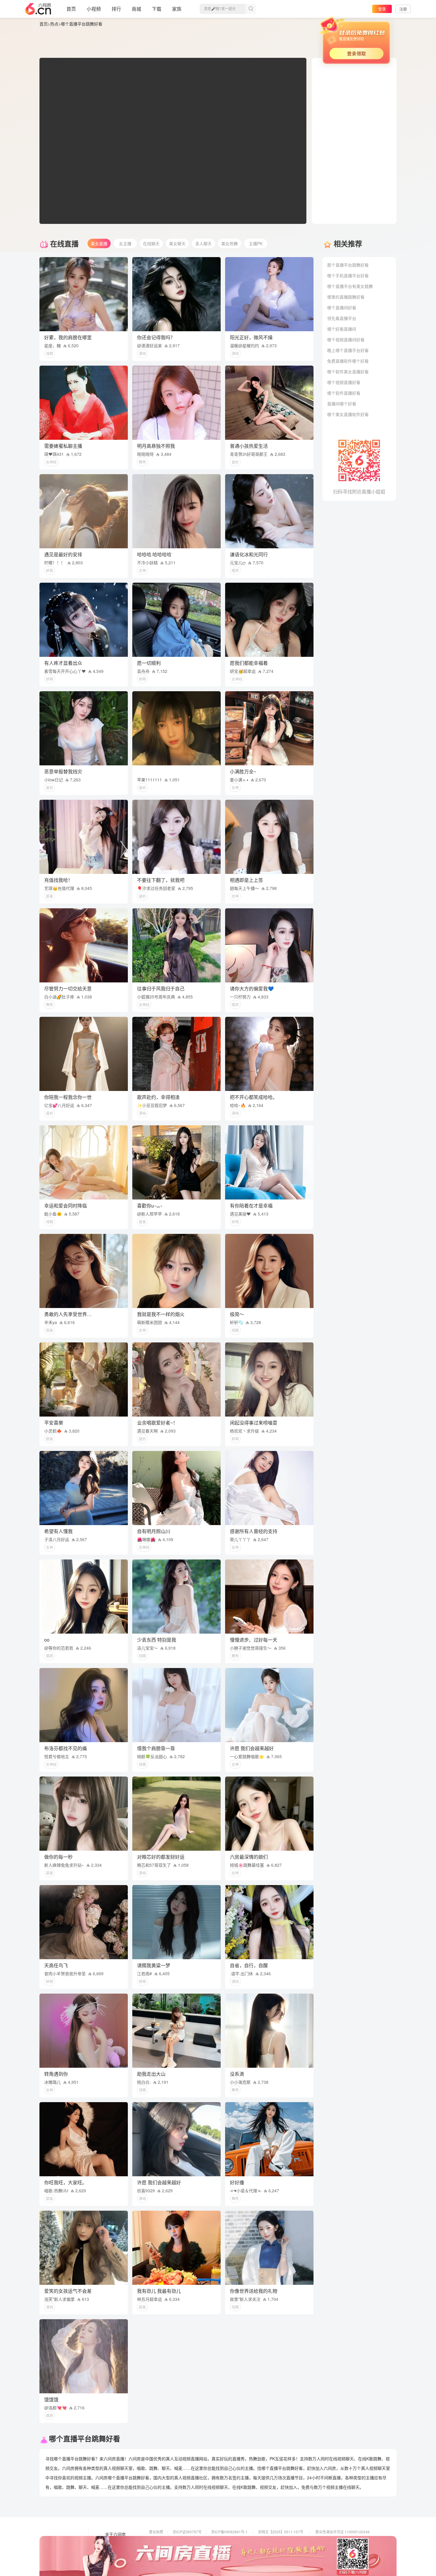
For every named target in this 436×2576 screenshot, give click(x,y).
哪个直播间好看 (342, 308)
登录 (382, 9)
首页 (71, 9)
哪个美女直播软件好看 (348, 414)
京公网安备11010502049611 (281, 2540)
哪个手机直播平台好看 (348, 275)
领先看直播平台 (342, 318)
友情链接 (113, 2543)
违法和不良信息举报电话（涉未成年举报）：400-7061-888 (195, 2557)
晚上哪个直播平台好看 (348, 350)
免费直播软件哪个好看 (348, 361)
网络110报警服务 (163, 2548)
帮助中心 (113, 2559)
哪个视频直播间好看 (346, 340)
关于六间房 (115, 2534)
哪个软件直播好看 (344, 393)
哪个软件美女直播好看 (348, 372)
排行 (116, 9)
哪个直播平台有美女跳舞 (350, 286)
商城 (136, 9)
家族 (177, 9)
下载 (157, 9)
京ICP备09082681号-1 (229, 2532)
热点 (54, 24)
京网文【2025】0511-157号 (281, 2532)
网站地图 (113, 2551)
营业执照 (156, 2532)
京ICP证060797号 (187, 2532)
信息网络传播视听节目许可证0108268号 (181, 2540)
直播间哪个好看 (342, 404)
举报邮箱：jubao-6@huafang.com (285, 2548)
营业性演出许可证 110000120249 (342, 2532)
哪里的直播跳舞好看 (346, 297)
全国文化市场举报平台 (229, 2548)
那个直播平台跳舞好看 (348, 265)
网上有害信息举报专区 (333, 2540)
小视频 (94, 9)
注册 (403, 9)
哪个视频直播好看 (344, 382)
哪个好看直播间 (342, 329)
